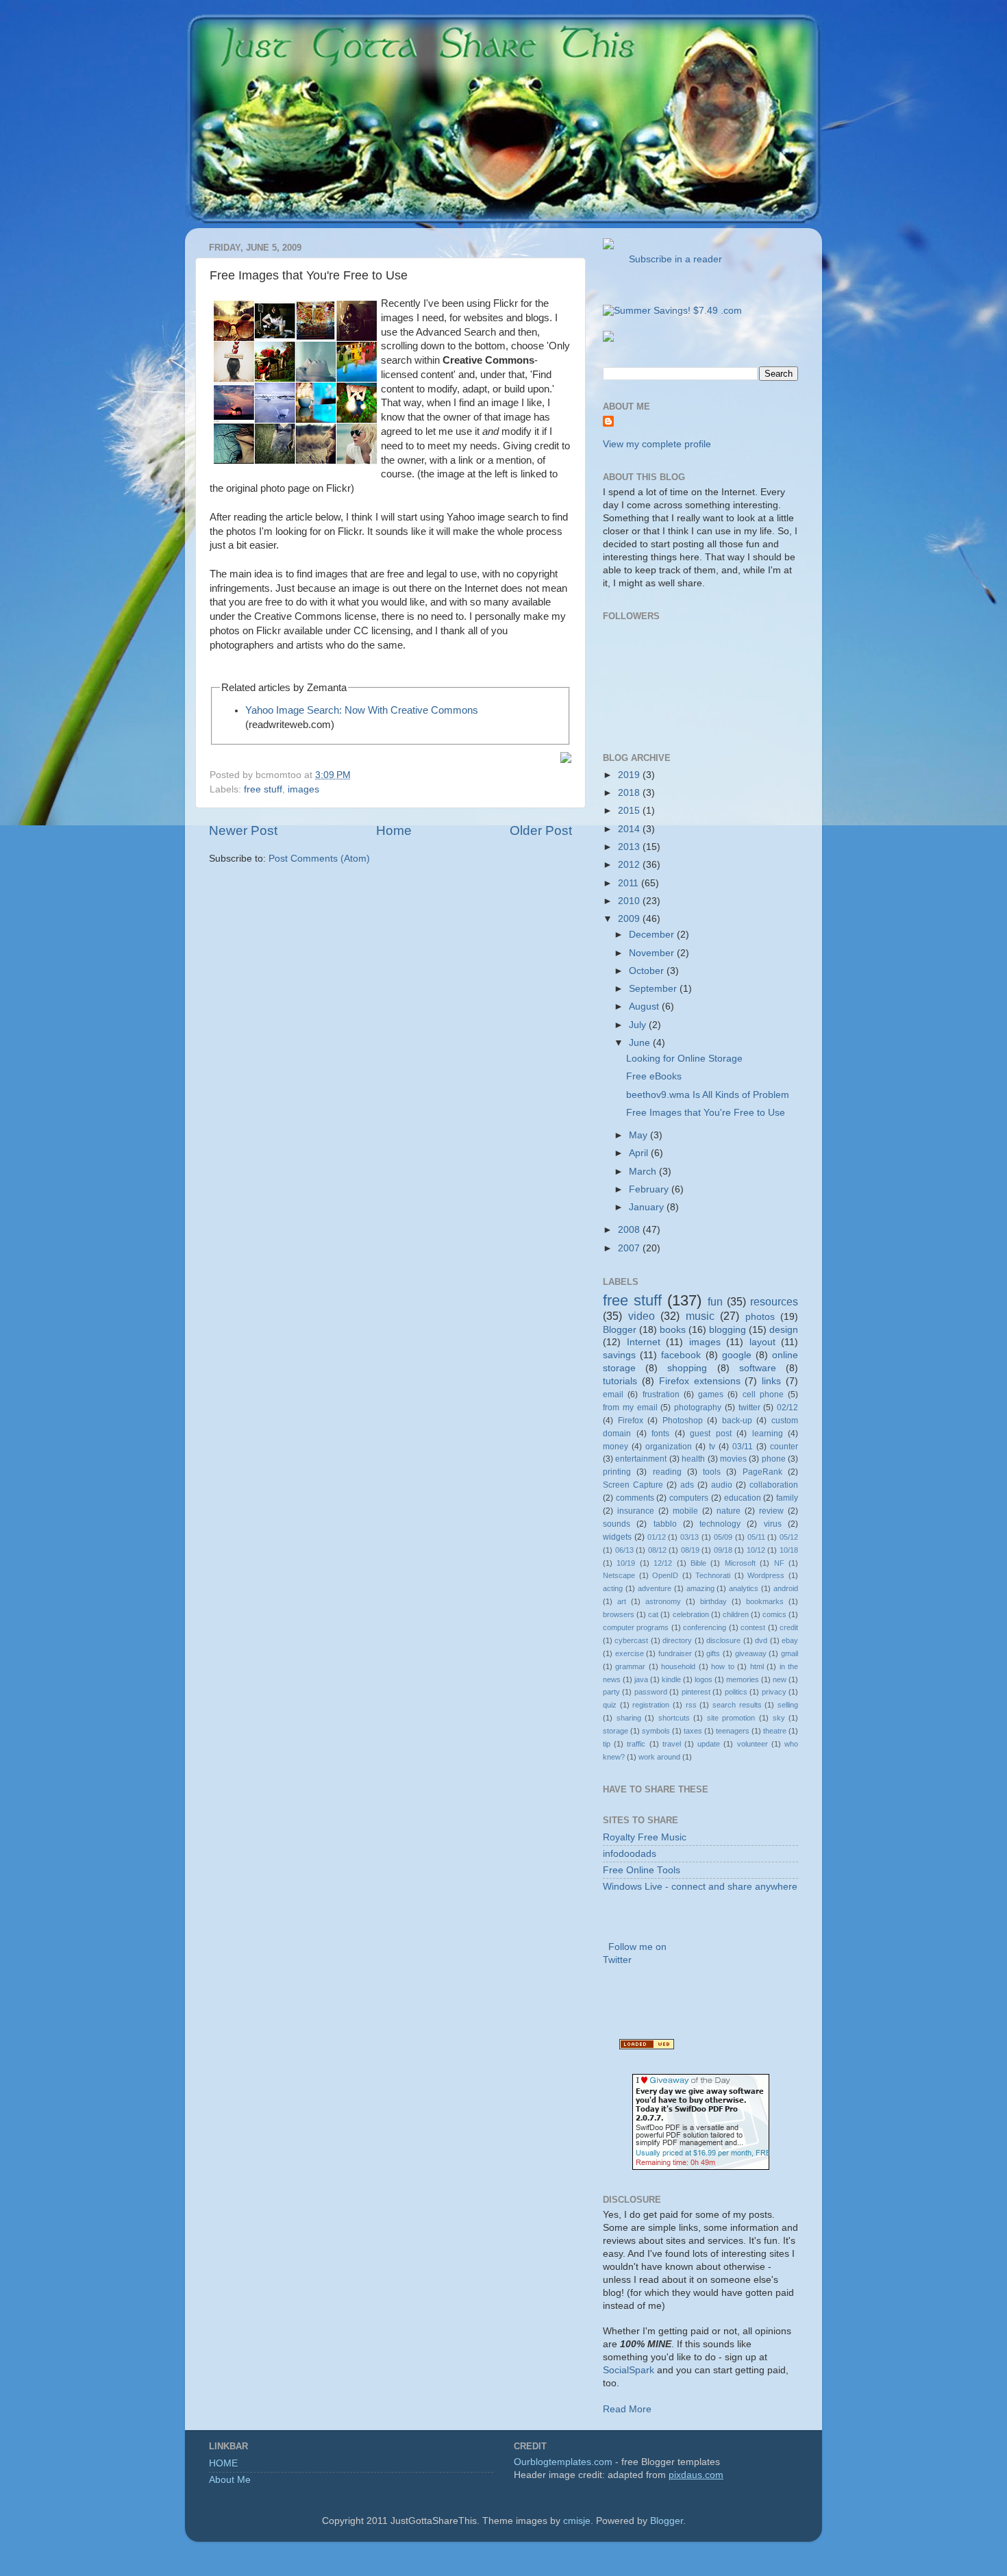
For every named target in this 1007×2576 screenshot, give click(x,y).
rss (691, 1705)
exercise (630, 1653)
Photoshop (683, 1421)
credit (789, 1627)
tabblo (665, 1524)
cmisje (577, 2521)
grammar (630, 1666)
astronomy (663, 1601)
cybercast (631, 1640)
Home (394, 830)
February (650, 1189)
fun (715, 1301)
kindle (671, 1679)
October (648, 971)
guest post (711, 1434)
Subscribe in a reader (673, 259)
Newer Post (243, 830)
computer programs (636, 1627)
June (641, 1043)
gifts (713, 1653)
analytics (744, 1588)
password (651, 1692)
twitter (749, 1408)
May (639, 1135)
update (709, 1744)
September (654, 989)
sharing (629, 1718)
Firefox (631, 1421)
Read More (627, 2409)
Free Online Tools (642, 1870)
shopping (687, 1368)
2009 (630, 919)
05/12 (789, 1537)
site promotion (731, 1718)
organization (669, 1447)
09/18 (723, 1550)
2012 (630, 865)
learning (768, 1434)
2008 (630, 1230)
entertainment (641, 1459)
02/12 (787, 1408)
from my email (630, 1408)
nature (729, 1511)
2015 (630, 811)
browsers (619, 1614)
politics (736, 1692)
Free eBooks (654, 1076)
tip (607, 1744)
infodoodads (630, 1854)
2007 (630, 1248)
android (786, 1588)
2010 (630, 901)
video (642, 1316)
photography (698, 1408)
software (758, 1368)
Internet (644, 1342)
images (303, 789)
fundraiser (675, 1653)
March (644, 1172)
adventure (655, 1588)
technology (720, 1524)
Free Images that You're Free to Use (706, 1113)
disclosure (723, 1640)
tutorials (620, 1381)
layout (762, 1342)
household (678, 1666)
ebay (790, 1640)
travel (672, 1744)
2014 (630, 829)
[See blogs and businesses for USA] (647, 2046)
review (771, 1511)
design (784, 1330)
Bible (698, 1563)
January (648, 1207)
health (693, 1459)
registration (651, 1705)
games (711, 1395)
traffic (636, 1744)
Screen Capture (633, 1485)
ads (687, 1485)
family (787, 1498)
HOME (223, 2463)
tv (712, 1447)
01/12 (657, 1537)
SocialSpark (629, 2370)
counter (784, 1447)
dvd (761, 1640)
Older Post (541, 830)
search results (737, 1705)
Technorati (713, 1575)
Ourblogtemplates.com (563, 2462)
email (613, 1395)
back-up (737, 1421)
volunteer (753, 1744)
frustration (661, 1395)
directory (677, 1640)
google (737, 1355)
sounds (617, 1524)
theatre (775, 1731)
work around (659, 1757)
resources (774, 1301)
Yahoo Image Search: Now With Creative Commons (362, 710)
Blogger (620, 1330)
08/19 (690, 1550)
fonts (660, 1434)
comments (635, 1498)
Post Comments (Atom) (319, 859)
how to (722, 1666)
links (771, 1381)
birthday (713, 1601)
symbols (656, 1731)
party (611, 1692)
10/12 (756, 1550)
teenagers (733, 1731)
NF (779, 1563)
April (640, 1153)
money (616, 1447)
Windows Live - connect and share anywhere (700, 1887)
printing (617, 1472)
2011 (630, 883)
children (736, 1614)
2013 (630, 847)
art (622, 1601)
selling (788, 1705)
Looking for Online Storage (684, 1059)
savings (619, 1355)
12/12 (663, 1563)
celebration (691, 1614)
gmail (790, 1653)
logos (704, 1679)
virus (773, 1524)
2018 (630, 793)
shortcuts (674, 1718)
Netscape (619, 1575)
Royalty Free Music (645, 1837)
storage (616, 1731)
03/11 (743, 1447)
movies (733, 1459)
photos (760, 1317)
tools (712, 1472)
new (780, 1679)
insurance (636, 1511)
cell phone (763, 1395)
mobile (685, 1511)
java (641, 1679)
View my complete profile (657, 444)
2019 (630, 775)
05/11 (756, 1537)
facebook (681, 1355)
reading (667, 1472)
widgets (617, 1537)
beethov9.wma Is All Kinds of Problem (708, 1095)
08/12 (657, 1550)
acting (613, 1588)
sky (779, 1718)
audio (722, 1485)
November (653, 953)
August (645, 1006)
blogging (728, 1330)
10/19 (626, 1563)
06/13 (624, 1550)
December (653, 935)
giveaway (751, 1653)
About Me (230, 2480)
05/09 (723, 1537)
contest (753, 1627)
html (757, 1666)
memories (743, 1679)
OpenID (665, 1575)
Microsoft (740, 1563)
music (700, 1316)
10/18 (789, 1550)
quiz (610, 1705)
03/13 (689, 1537)
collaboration (774, 1485)
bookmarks (765, 1601)
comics (774, 1614)
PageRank (762, 1472)
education (743, 1498)
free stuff (263, 789)
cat (653, 1614)
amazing (700, 1588)
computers (689, 1498)
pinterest (696, 1692)
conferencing (705, 1627)
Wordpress (766, 1575)
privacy (774, 1692)
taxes (693, 1731)
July (639, 1025)
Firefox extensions (700, 1381)
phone (774, 1459)
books (673, 1330)
